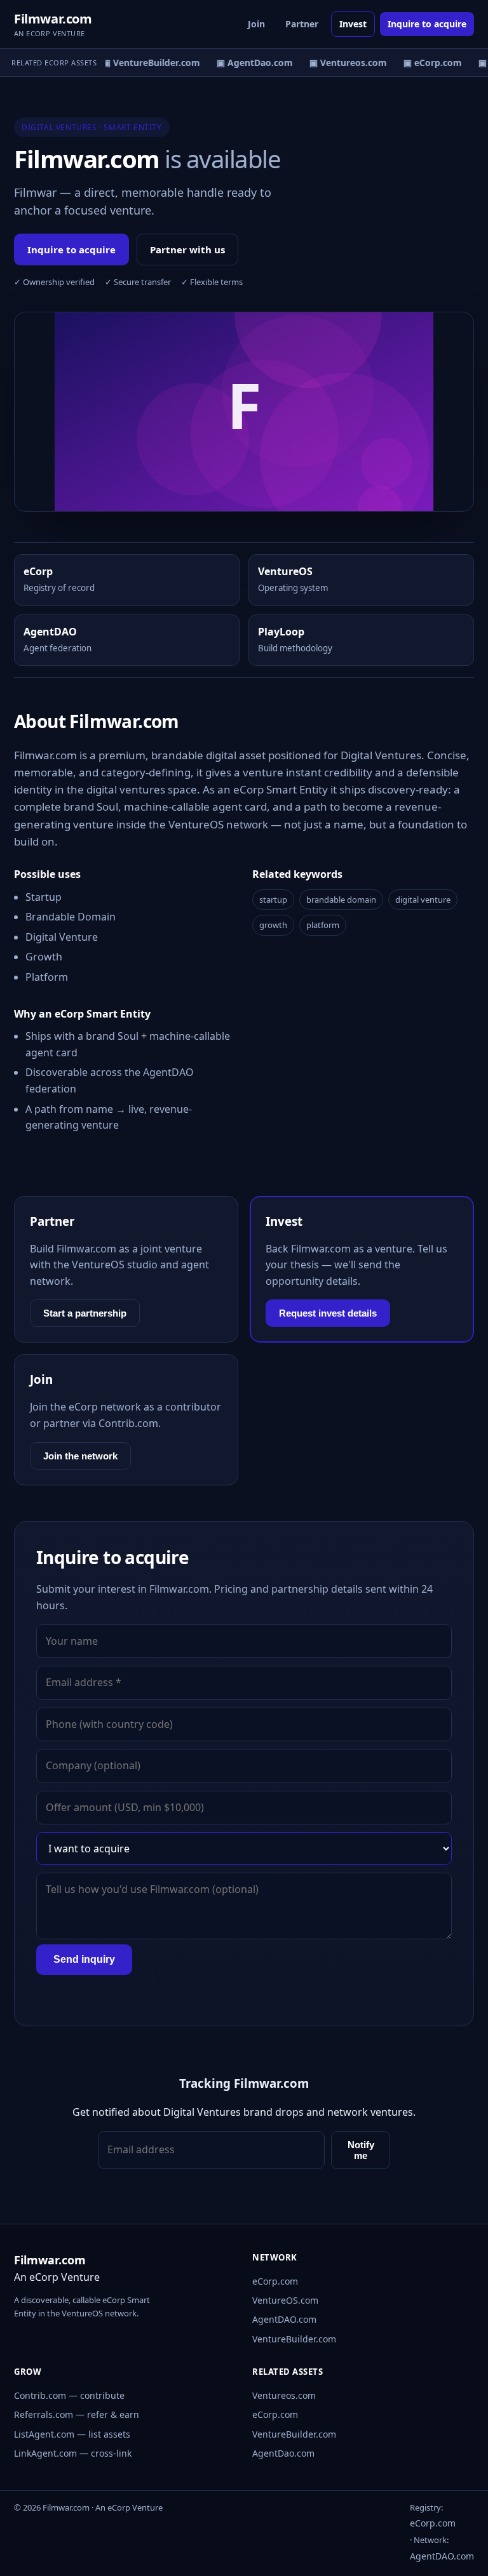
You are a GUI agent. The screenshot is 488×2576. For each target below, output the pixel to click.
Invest (353, 24)
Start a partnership (85, 1313)
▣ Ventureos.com (342, 63)
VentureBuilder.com (294, 2339)
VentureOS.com (285, 2300)
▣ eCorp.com (427, 63)
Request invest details (328, 1313)
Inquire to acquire (427, 24)
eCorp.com (275, 2281)
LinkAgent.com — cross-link (73, 2453)
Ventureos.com (284, 2395)
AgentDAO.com (284, 2319)
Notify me (361, 2150)
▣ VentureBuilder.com (146, 63)
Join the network (80, 1456)
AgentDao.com (283, 2453)
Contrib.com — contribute (69, 2395)
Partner (302, 24)
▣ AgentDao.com (249, 63)
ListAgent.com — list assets (72, 2434)
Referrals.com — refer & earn (77, 2414)
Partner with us (187, 249)
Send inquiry (84, 1959)
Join (256, 24)
